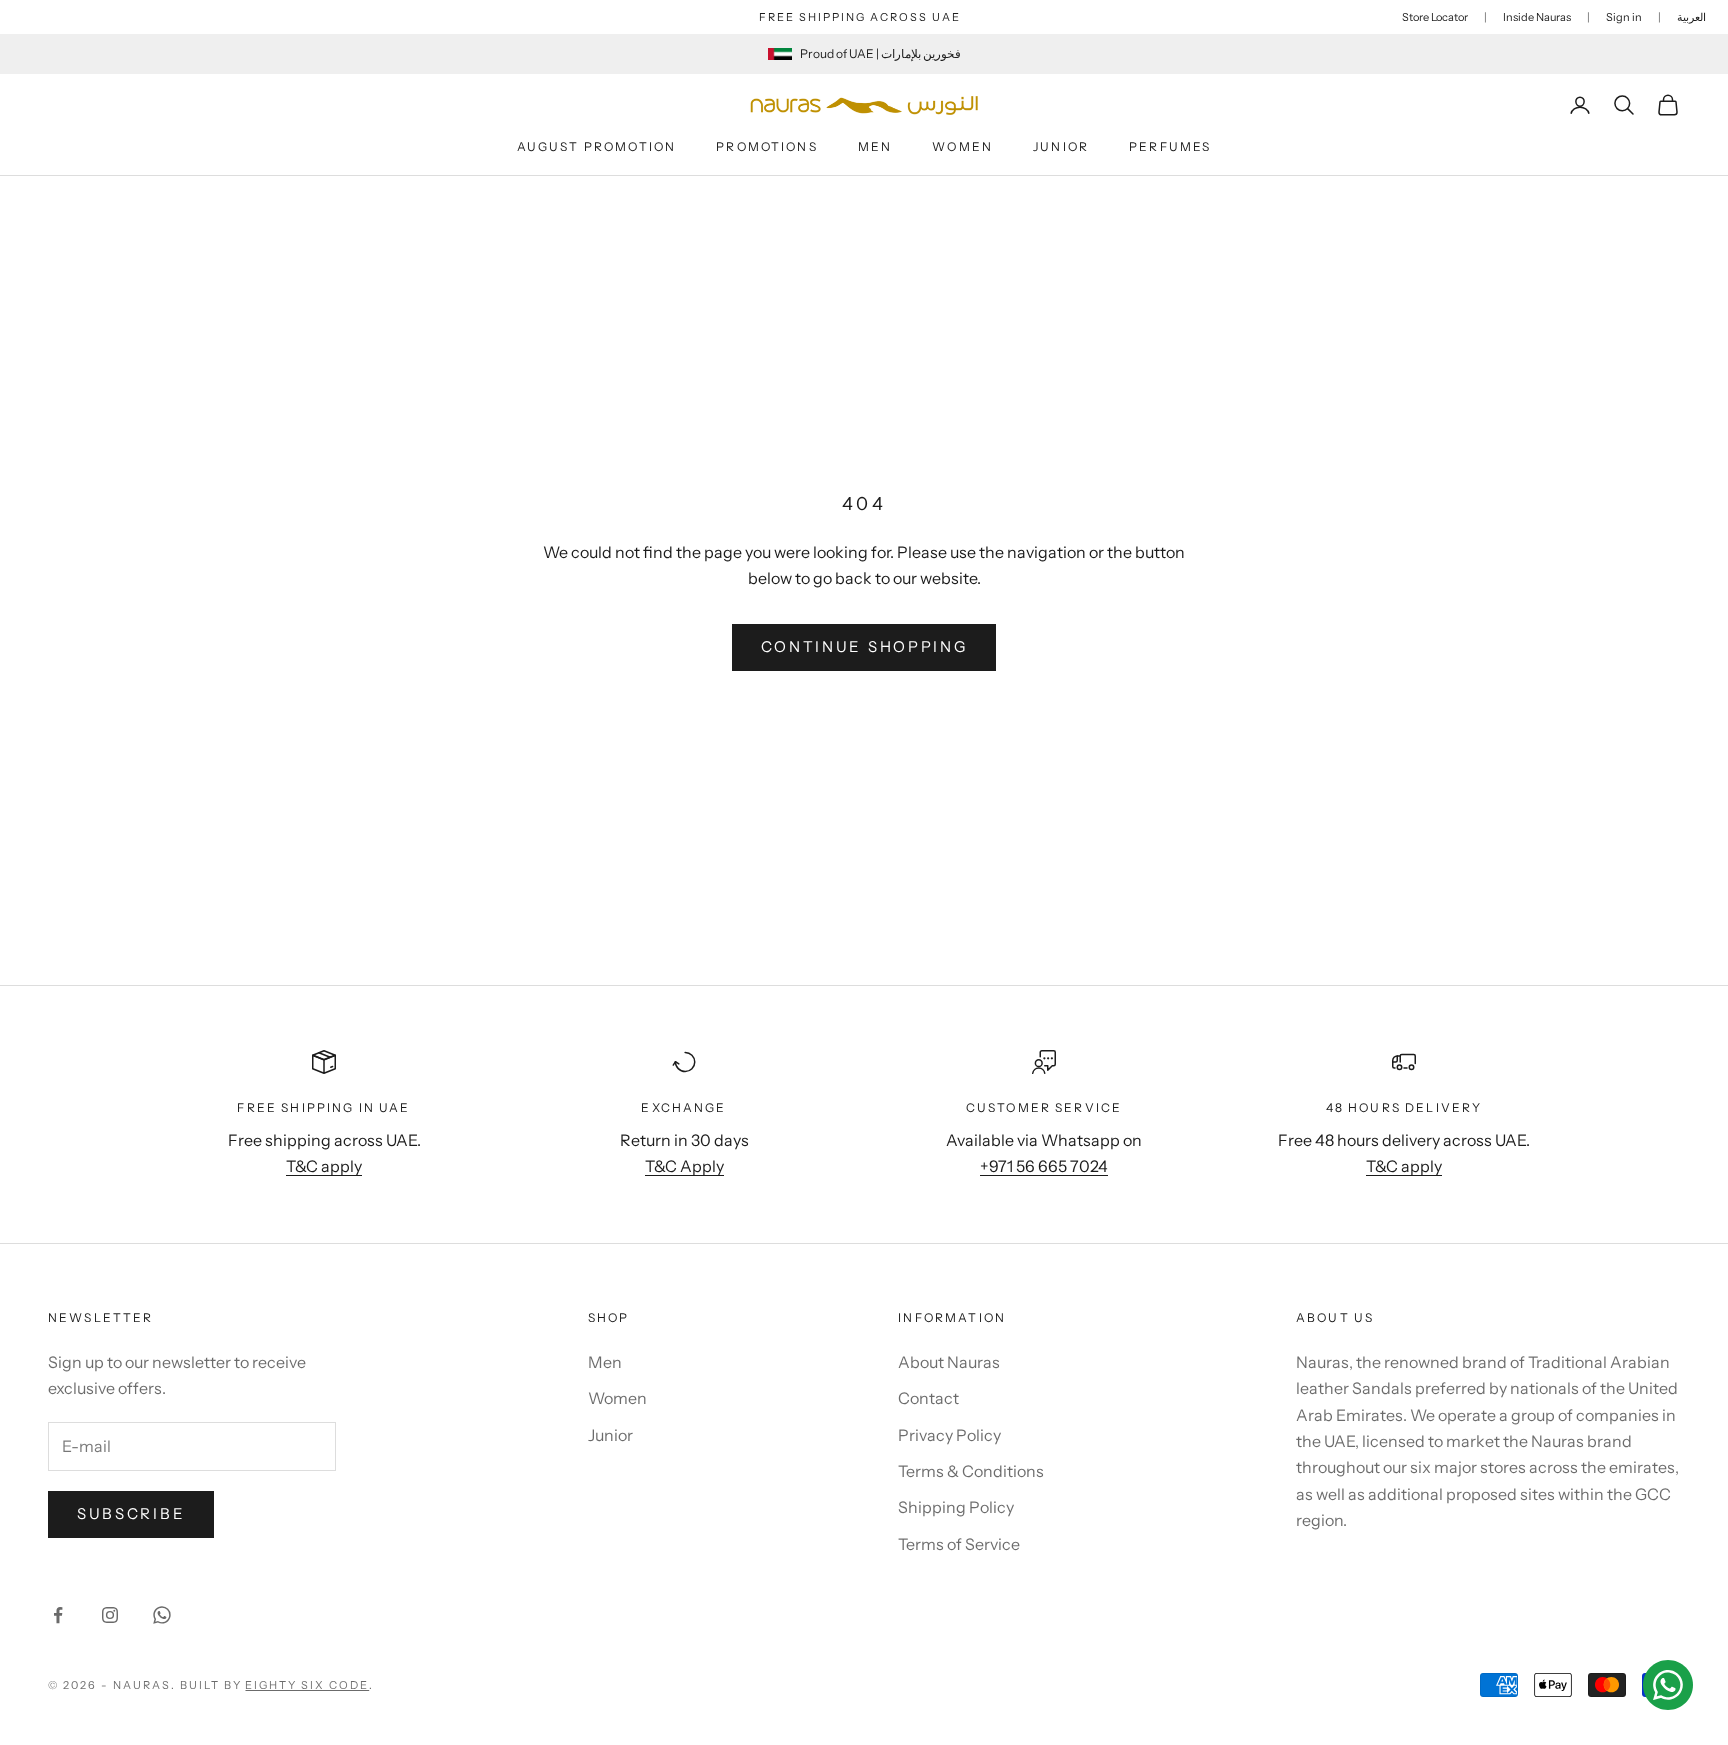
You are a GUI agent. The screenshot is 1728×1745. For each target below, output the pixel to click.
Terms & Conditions (971, 1471)
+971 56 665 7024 (1044, 1166)
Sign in (1624, 17)
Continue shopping (864, 646)
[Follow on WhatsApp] (162, 1615)
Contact (928, 1398)
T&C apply (324, 1166)
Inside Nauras (1537, 17)
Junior (1061, 146)
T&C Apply (684, 1166)
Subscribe (131, 1513)
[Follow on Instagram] (110, 1615)
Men (875, 146)
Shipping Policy (956, 1507)
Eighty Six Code (307, 1685)
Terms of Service (959, 1544)
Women (962, 146)
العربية (1691, 17)
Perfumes (1170, 146)
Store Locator (1435, 17)
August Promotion (597, 146)
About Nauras (949, 1362)
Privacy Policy (949, 1435)
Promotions (767, 146)
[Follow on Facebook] (58, 1615)
